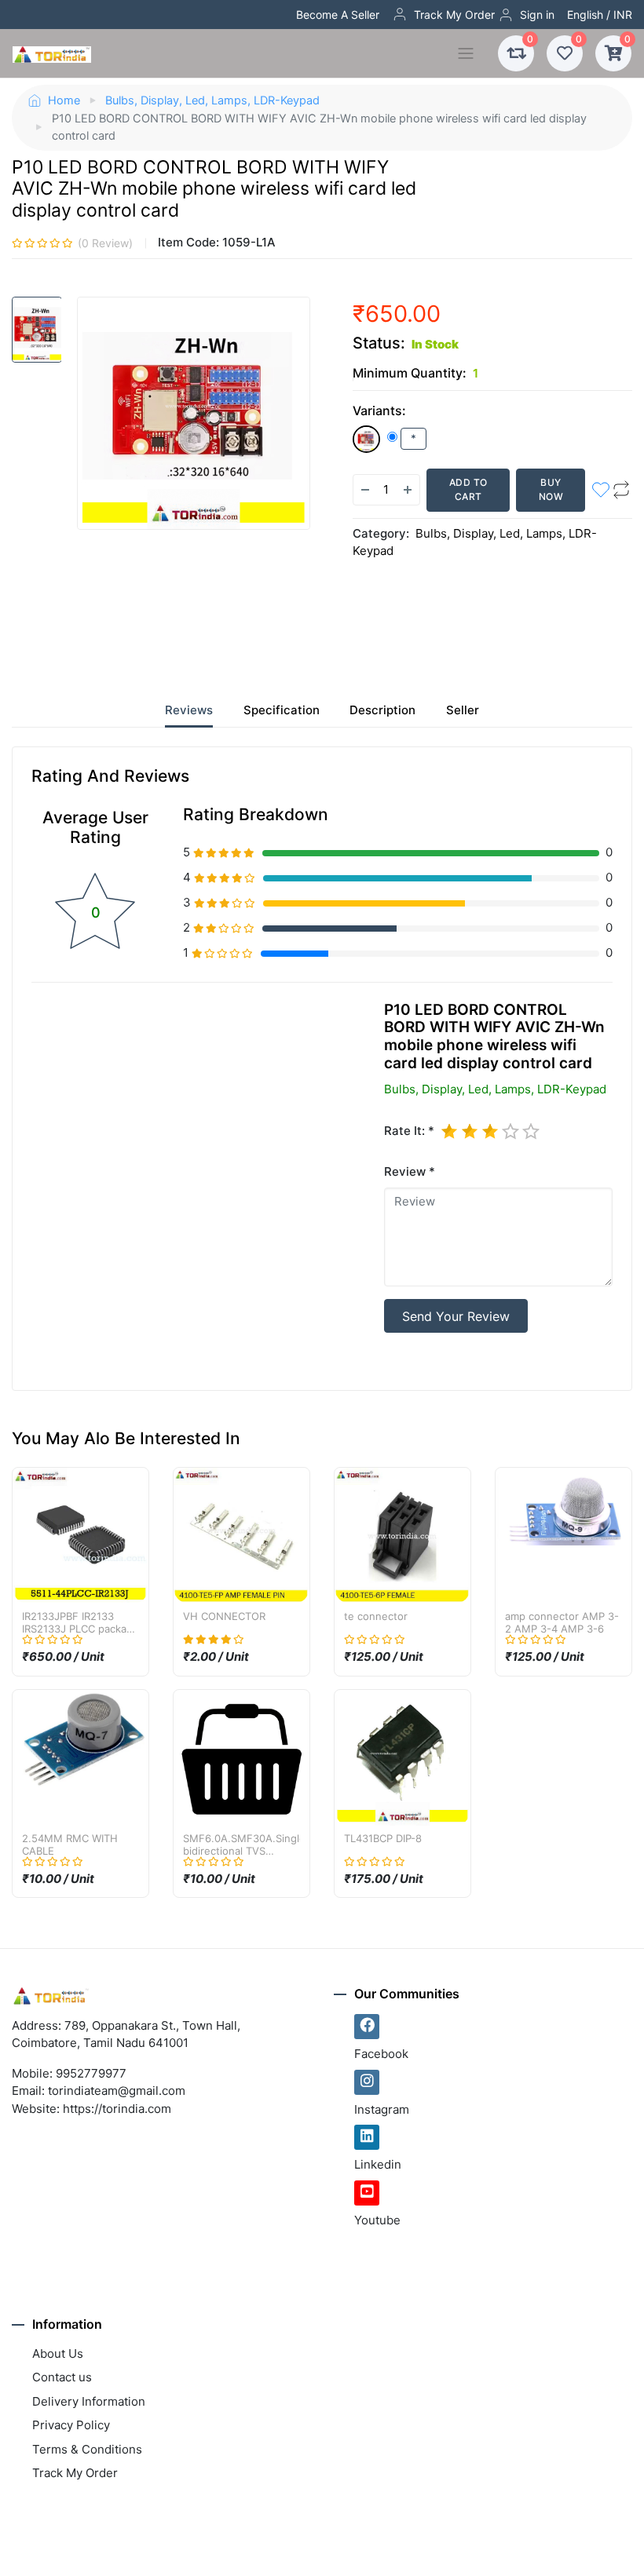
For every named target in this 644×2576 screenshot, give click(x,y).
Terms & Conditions (87, 2449)
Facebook (381, 2054)
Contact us (62, 2377)
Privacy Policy (71, 2425)
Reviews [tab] (189, 710)
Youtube (377, 2220)
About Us (58, 2353)
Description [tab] (382, 710)
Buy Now (551, 489)
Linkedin (378, 2164)
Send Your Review (456, 1316)
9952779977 (91, 2073)
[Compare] (621, 490)
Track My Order (454, 15)
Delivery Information (89, 2401)
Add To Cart (468, 489)
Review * (410, 1171)
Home (64, 100)
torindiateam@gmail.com (117, 2091)
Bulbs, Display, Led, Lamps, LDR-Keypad (212, 100)
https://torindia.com (117, 2109)
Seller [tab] (463, 710)
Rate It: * (409, 1131)
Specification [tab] (282, 710)
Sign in (537, 15)
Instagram (382, 2109)
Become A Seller (338, 15)
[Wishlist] (601, 490)
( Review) (105, 243)
